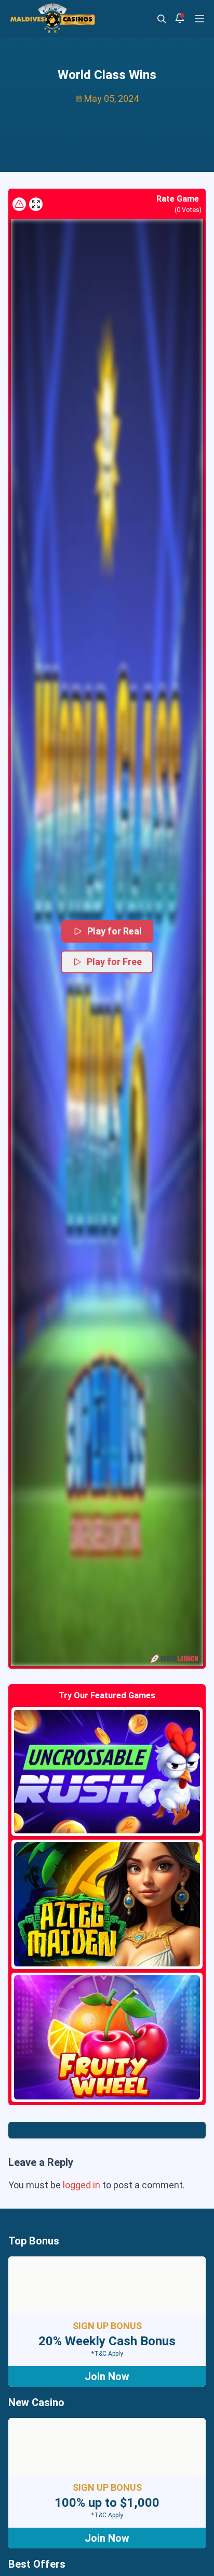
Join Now (107, 2376)
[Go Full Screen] (36, 204)
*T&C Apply (107, 2354)
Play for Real (115, 931)
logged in (82, 2185)
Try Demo (107, 1772)
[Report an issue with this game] (19, 204)
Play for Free (114, 962)
